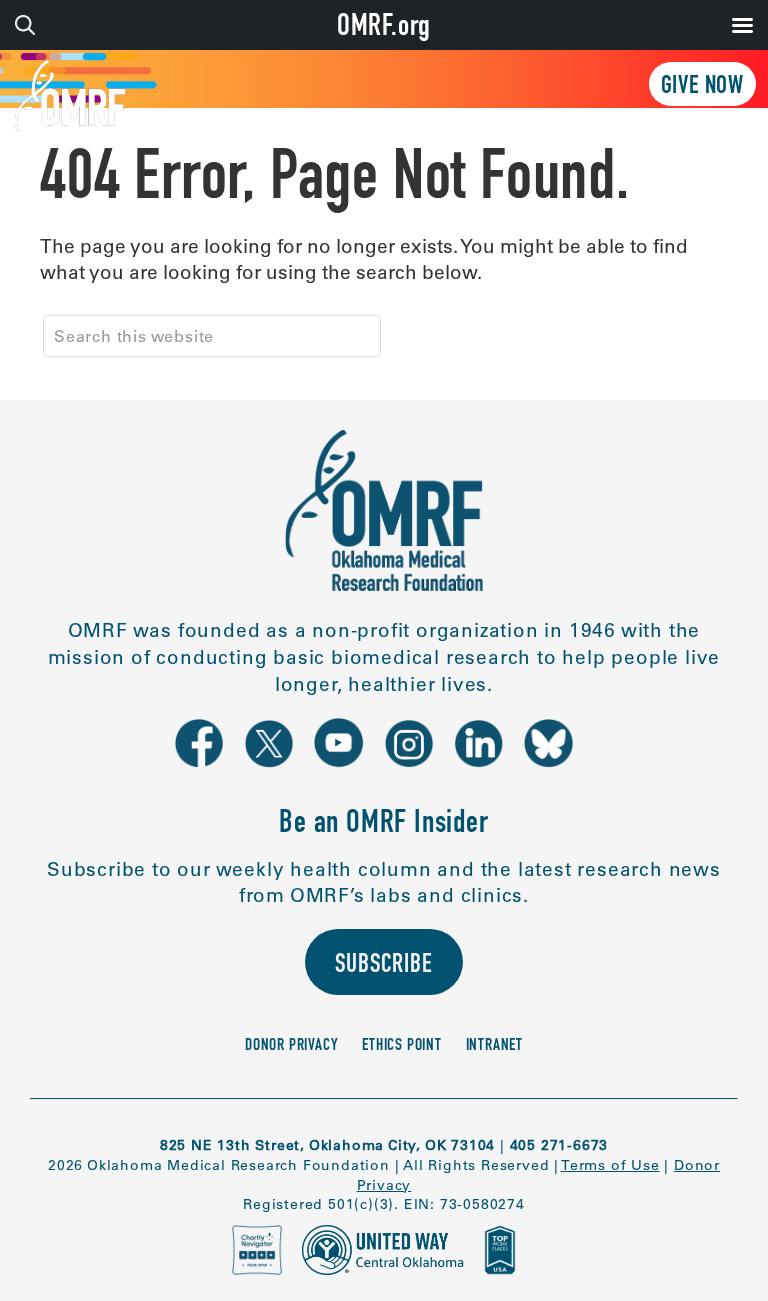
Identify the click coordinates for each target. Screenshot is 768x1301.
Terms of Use (610, 1165)
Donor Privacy (291, 1046)
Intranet (494, 1046)
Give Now (702, 87)
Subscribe (383, 966)
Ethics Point (402, 1046)
